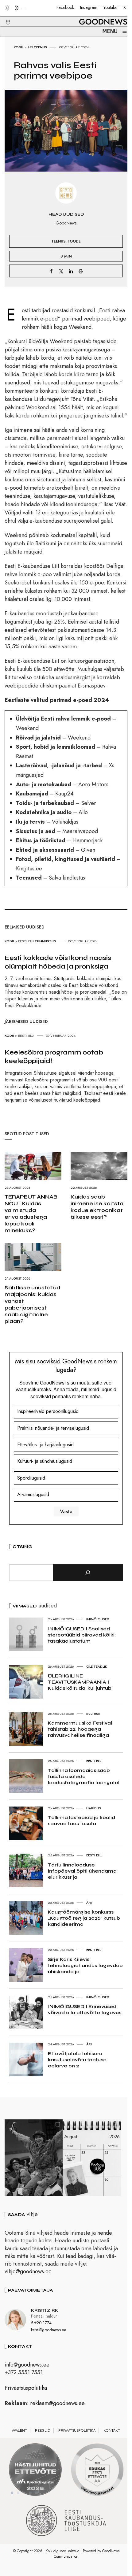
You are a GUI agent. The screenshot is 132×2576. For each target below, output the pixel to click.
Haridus (94, 1808)
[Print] (81, 271)
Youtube (110, 7)
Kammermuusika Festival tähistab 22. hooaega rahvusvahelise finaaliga (80, 1729)
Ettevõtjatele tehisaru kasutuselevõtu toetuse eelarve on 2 (77, 2060)
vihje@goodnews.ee (28, 2271)
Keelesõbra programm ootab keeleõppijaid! (54, 1057)
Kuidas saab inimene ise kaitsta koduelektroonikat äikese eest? (97, 1207)
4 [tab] (30, 2493)
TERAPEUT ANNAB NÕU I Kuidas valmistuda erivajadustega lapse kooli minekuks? (31, 1214)
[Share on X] (61, 271)
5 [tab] (37, 2493)
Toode (74, 241)
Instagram (89, 7)
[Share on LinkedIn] (71, 271)
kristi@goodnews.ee (49, 2330)
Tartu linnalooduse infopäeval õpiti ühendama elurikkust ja (82, 1871)
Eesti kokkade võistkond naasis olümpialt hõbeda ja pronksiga (58, 962)
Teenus (40, 47)
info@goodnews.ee (27, 2365)
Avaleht (19, 2430)
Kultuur (93, 1714)
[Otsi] (88, 1573)
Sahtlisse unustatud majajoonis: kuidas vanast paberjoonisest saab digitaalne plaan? (32, 1304)
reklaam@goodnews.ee (57, 2403)
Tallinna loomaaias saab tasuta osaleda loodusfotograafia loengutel (84, 1776)
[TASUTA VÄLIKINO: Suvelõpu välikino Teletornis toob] (34, 2158)
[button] (4, 15)
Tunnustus (45, 941)
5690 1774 (41, 2323)
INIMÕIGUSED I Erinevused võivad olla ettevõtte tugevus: (85, 2009)
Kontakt (112, 2430)
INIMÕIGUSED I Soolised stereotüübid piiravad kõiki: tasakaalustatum (82, 1635)
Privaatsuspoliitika (26, 2388)
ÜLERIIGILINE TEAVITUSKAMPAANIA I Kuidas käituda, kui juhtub (80, 1682)
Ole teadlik (97, 1666)
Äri (30, 47)
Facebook (65, 7)
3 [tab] (24, 2493)
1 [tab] (12, 2493)
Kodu (19, 47)
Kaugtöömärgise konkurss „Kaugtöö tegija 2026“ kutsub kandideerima (84, 1918)
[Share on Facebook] (51, 271)
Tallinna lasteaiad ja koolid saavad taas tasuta (82, 1820)
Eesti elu (26, 941)
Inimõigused (98, 1619)
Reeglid (43, 2430)
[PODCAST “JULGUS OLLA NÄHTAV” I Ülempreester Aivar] (92, 2158)
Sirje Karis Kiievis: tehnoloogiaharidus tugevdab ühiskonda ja (85, 1965)
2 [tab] (18, 2493)
